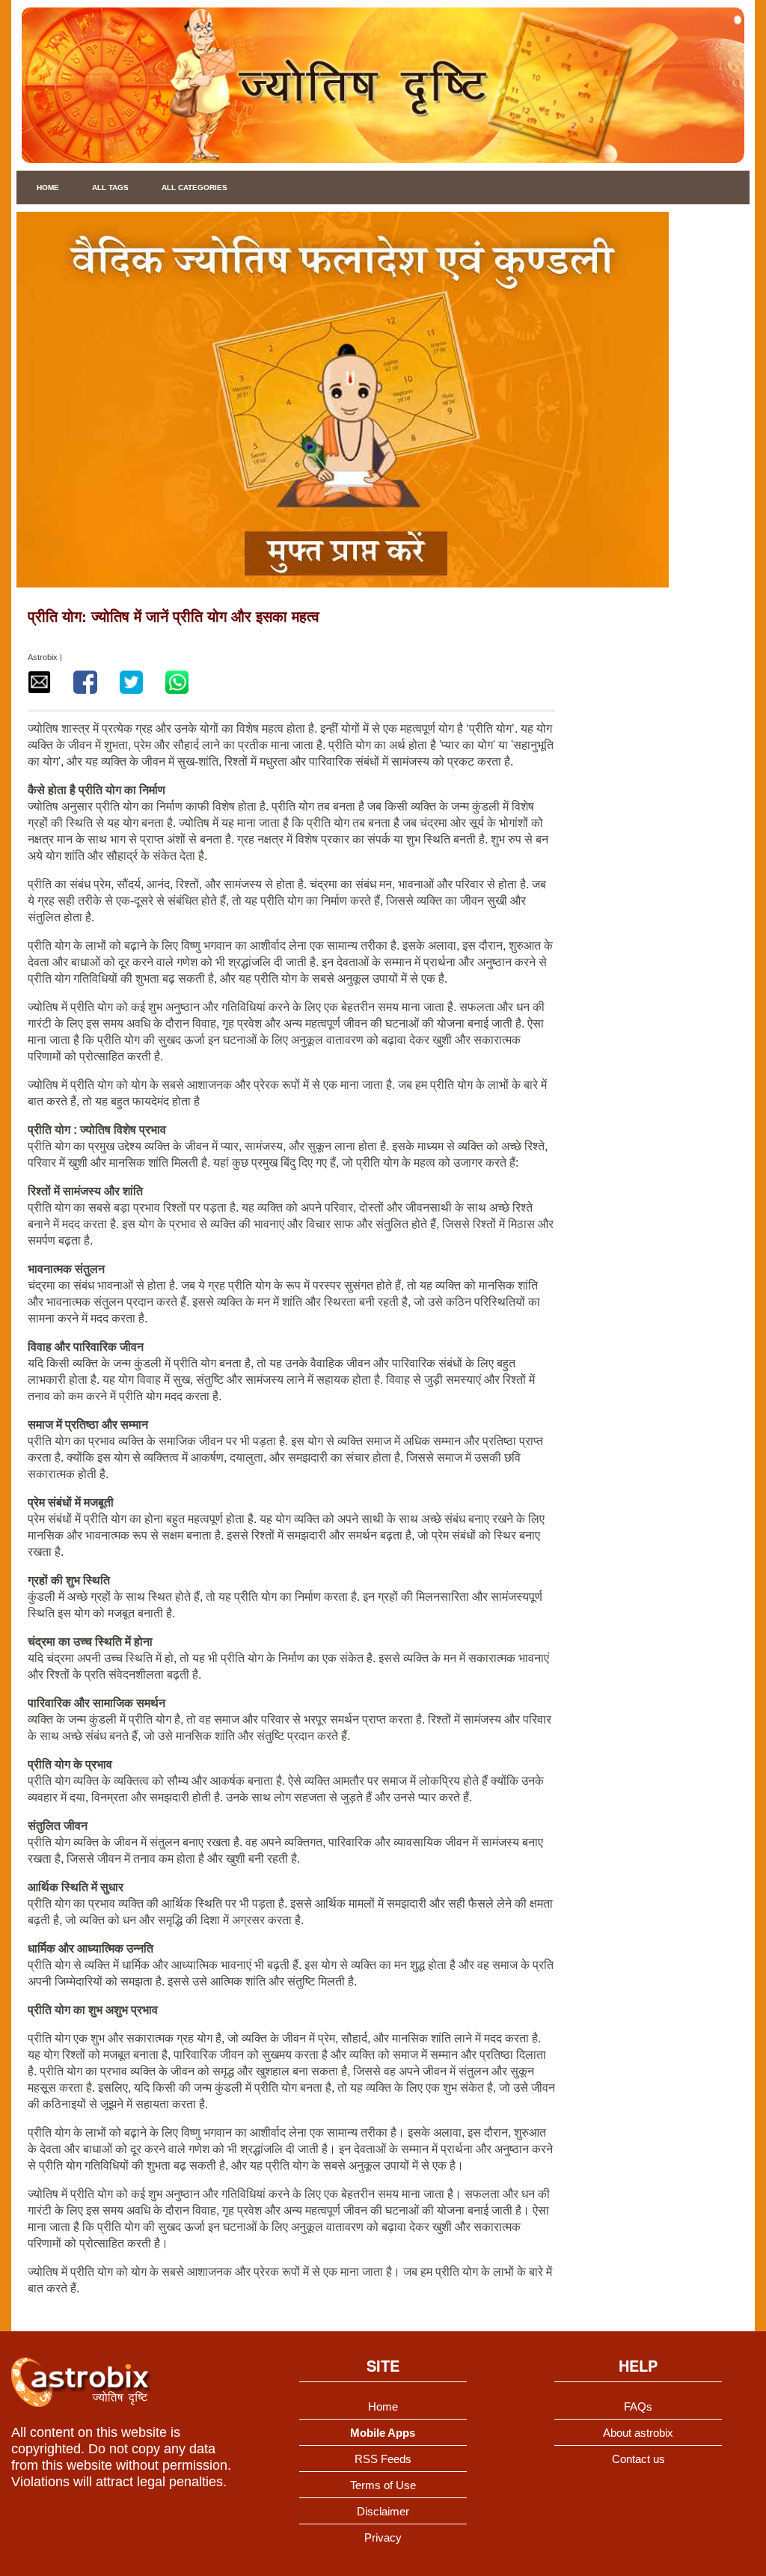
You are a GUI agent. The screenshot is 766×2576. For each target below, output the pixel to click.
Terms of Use (383, 2485)
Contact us (638, 2459)
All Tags (110, 187)
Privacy (383, 2537)
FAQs (638, 2406)
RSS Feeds (383, 2459)
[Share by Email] (39, 682)
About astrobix (638, 2433)
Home (48, 187)
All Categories (194, 187)
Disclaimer (383, 2511)
